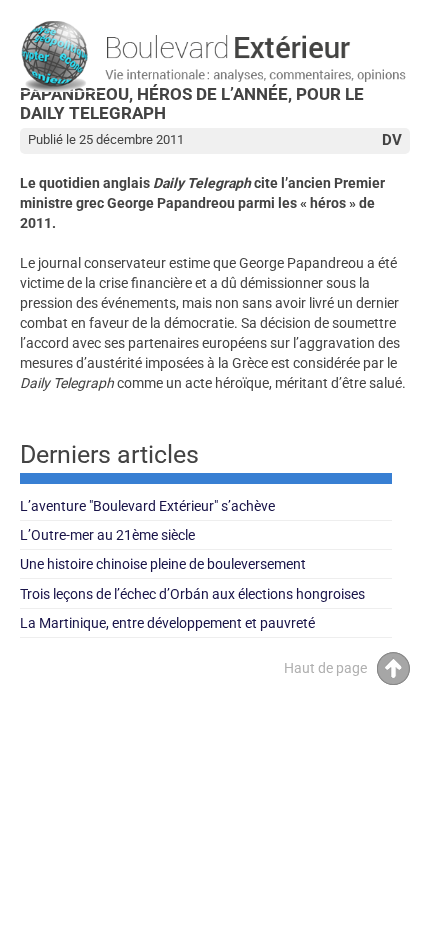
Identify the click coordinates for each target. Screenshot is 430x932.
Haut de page (325, 668)
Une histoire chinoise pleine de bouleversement (163, 564)
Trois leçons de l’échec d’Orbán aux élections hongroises (192, 594)
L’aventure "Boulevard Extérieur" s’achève (147, 506)
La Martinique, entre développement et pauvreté (167, 623)
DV (392, 140)
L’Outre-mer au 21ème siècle (107, 535)
